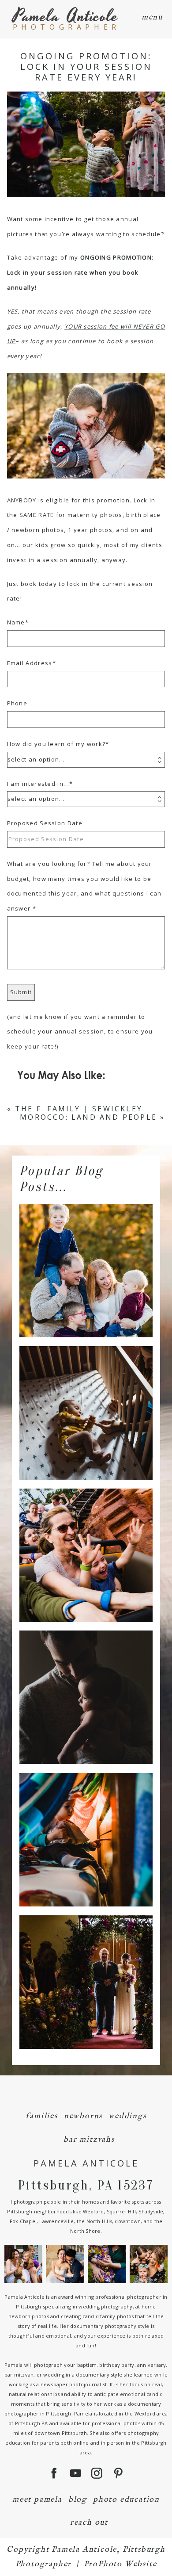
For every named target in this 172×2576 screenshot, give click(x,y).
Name (16, 622)
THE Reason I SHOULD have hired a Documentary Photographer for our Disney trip (85, 1540)
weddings (127, 2116)
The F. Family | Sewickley (79, 1109)
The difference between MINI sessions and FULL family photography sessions (85, 1255)
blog (78, 2500)
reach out (89, 2523)
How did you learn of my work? (56, 744)
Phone (17, 703)
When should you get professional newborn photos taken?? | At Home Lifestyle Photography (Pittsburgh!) (85, 1682)
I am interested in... (38, 784)
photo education (126, 2500)
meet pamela (37, 2500)
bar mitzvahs (89, 2140)
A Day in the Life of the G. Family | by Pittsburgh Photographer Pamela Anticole (85, 1824)
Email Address (30, 663)
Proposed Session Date (45, 823)
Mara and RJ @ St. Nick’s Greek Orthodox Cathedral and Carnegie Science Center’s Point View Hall (85, 1967)
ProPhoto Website (120, 2564)
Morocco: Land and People (88, 1117)
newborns (83, 2116)
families (41, 2116)
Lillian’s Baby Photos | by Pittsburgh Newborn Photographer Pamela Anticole (85, 1397)
